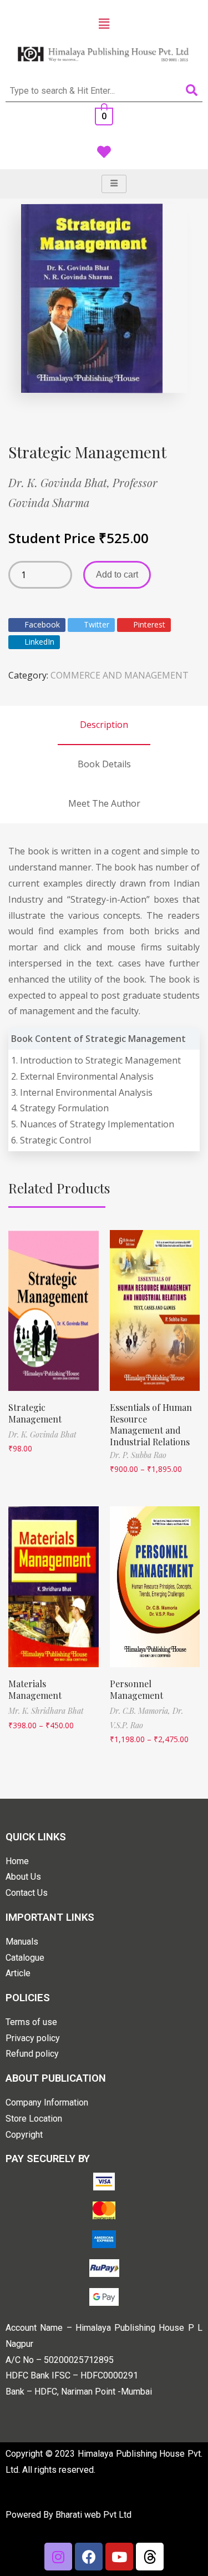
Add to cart (117, 575)
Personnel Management (136, 1689)
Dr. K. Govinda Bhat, (60, 482)
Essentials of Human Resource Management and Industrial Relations (151, 1424)
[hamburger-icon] (114, 184)
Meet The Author (104, 803)
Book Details (104, 764)
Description (104, 725)
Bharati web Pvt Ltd (93, 2515)
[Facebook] (89, 2557)
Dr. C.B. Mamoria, (141, 1711)
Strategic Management (35, 1413)
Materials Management (35, 1689)
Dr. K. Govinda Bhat (42, 1434)
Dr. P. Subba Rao (138, 1455)
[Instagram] (58, 2557)
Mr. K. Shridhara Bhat (46, 1711)
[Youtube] (119, 2557)
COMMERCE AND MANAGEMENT (120, 675)
